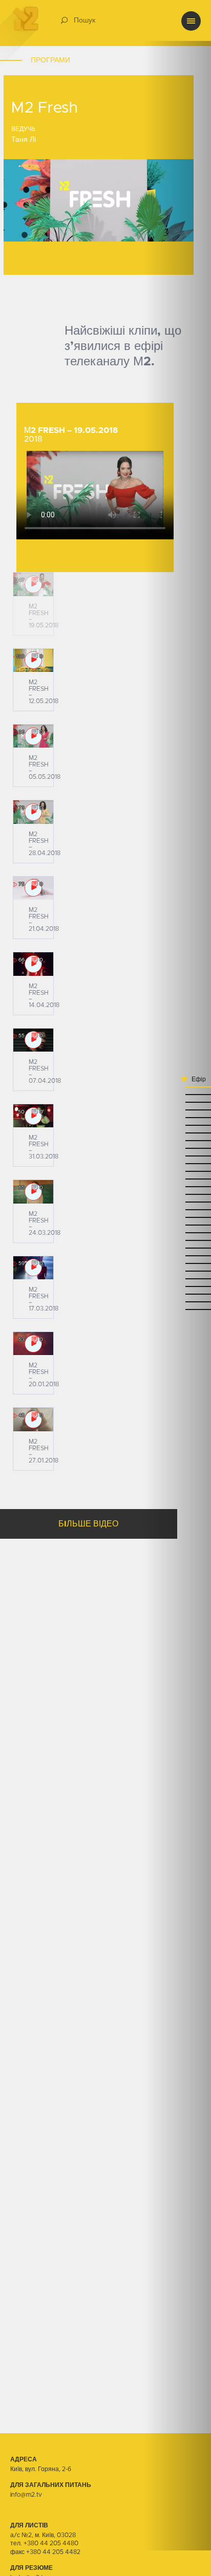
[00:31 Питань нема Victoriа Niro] (178, 1148)
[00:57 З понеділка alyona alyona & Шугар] (178, 1094)
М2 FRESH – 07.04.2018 (45, 1071)
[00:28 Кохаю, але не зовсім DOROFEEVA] (178, 1155)
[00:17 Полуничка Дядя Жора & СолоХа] (178, 1186)
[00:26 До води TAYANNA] (178, 1163)
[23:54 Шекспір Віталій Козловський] (178, 1224)
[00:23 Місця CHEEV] (178, 1171)
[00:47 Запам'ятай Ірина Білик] (178, 1117)
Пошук (85, 20)
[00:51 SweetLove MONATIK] (178, 1109)
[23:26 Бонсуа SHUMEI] (178, 1293)
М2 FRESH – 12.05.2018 (44, 692)
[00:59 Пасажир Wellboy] (178, 1086)
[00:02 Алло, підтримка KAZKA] (178, 1209)
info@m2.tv (26, 2495)
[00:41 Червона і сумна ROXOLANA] (178, 1132)
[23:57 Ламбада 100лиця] (178, 1217)
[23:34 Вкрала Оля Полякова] (178, 1270)
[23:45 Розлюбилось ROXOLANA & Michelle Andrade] (178, 1255)
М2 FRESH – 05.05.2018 (45, 767)
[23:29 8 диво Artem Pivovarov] (178, 1286)
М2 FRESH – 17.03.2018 (44, 1299)
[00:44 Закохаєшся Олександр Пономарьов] (178, 1125)
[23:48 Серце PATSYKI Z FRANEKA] (178, 1247)
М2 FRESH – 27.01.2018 (44, 1451)
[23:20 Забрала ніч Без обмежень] (178, 1309)
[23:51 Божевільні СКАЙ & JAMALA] (178, 1240)
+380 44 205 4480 (51, 2543)
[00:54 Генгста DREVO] (178, 1101)
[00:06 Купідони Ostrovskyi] (178, 1201)
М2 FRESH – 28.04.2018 (45, 844)
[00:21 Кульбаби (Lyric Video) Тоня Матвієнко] (178, 1178)
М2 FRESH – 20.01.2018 (44, 1375)
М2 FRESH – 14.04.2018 (44, 996)
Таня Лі (24, 140)
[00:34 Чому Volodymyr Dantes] (178, 1140)
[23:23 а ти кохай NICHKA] (178, 1301)
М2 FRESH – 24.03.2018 (45, 1223)
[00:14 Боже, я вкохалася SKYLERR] (178, 1194)
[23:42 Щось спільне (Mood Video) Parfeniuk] (178, 1263)
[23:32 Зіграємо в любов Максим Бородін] (178, 1278)
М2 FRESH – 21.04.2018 (44, 919)
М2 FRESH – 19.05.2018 (44, 616)
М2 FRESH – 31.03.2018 (44, 1147)
